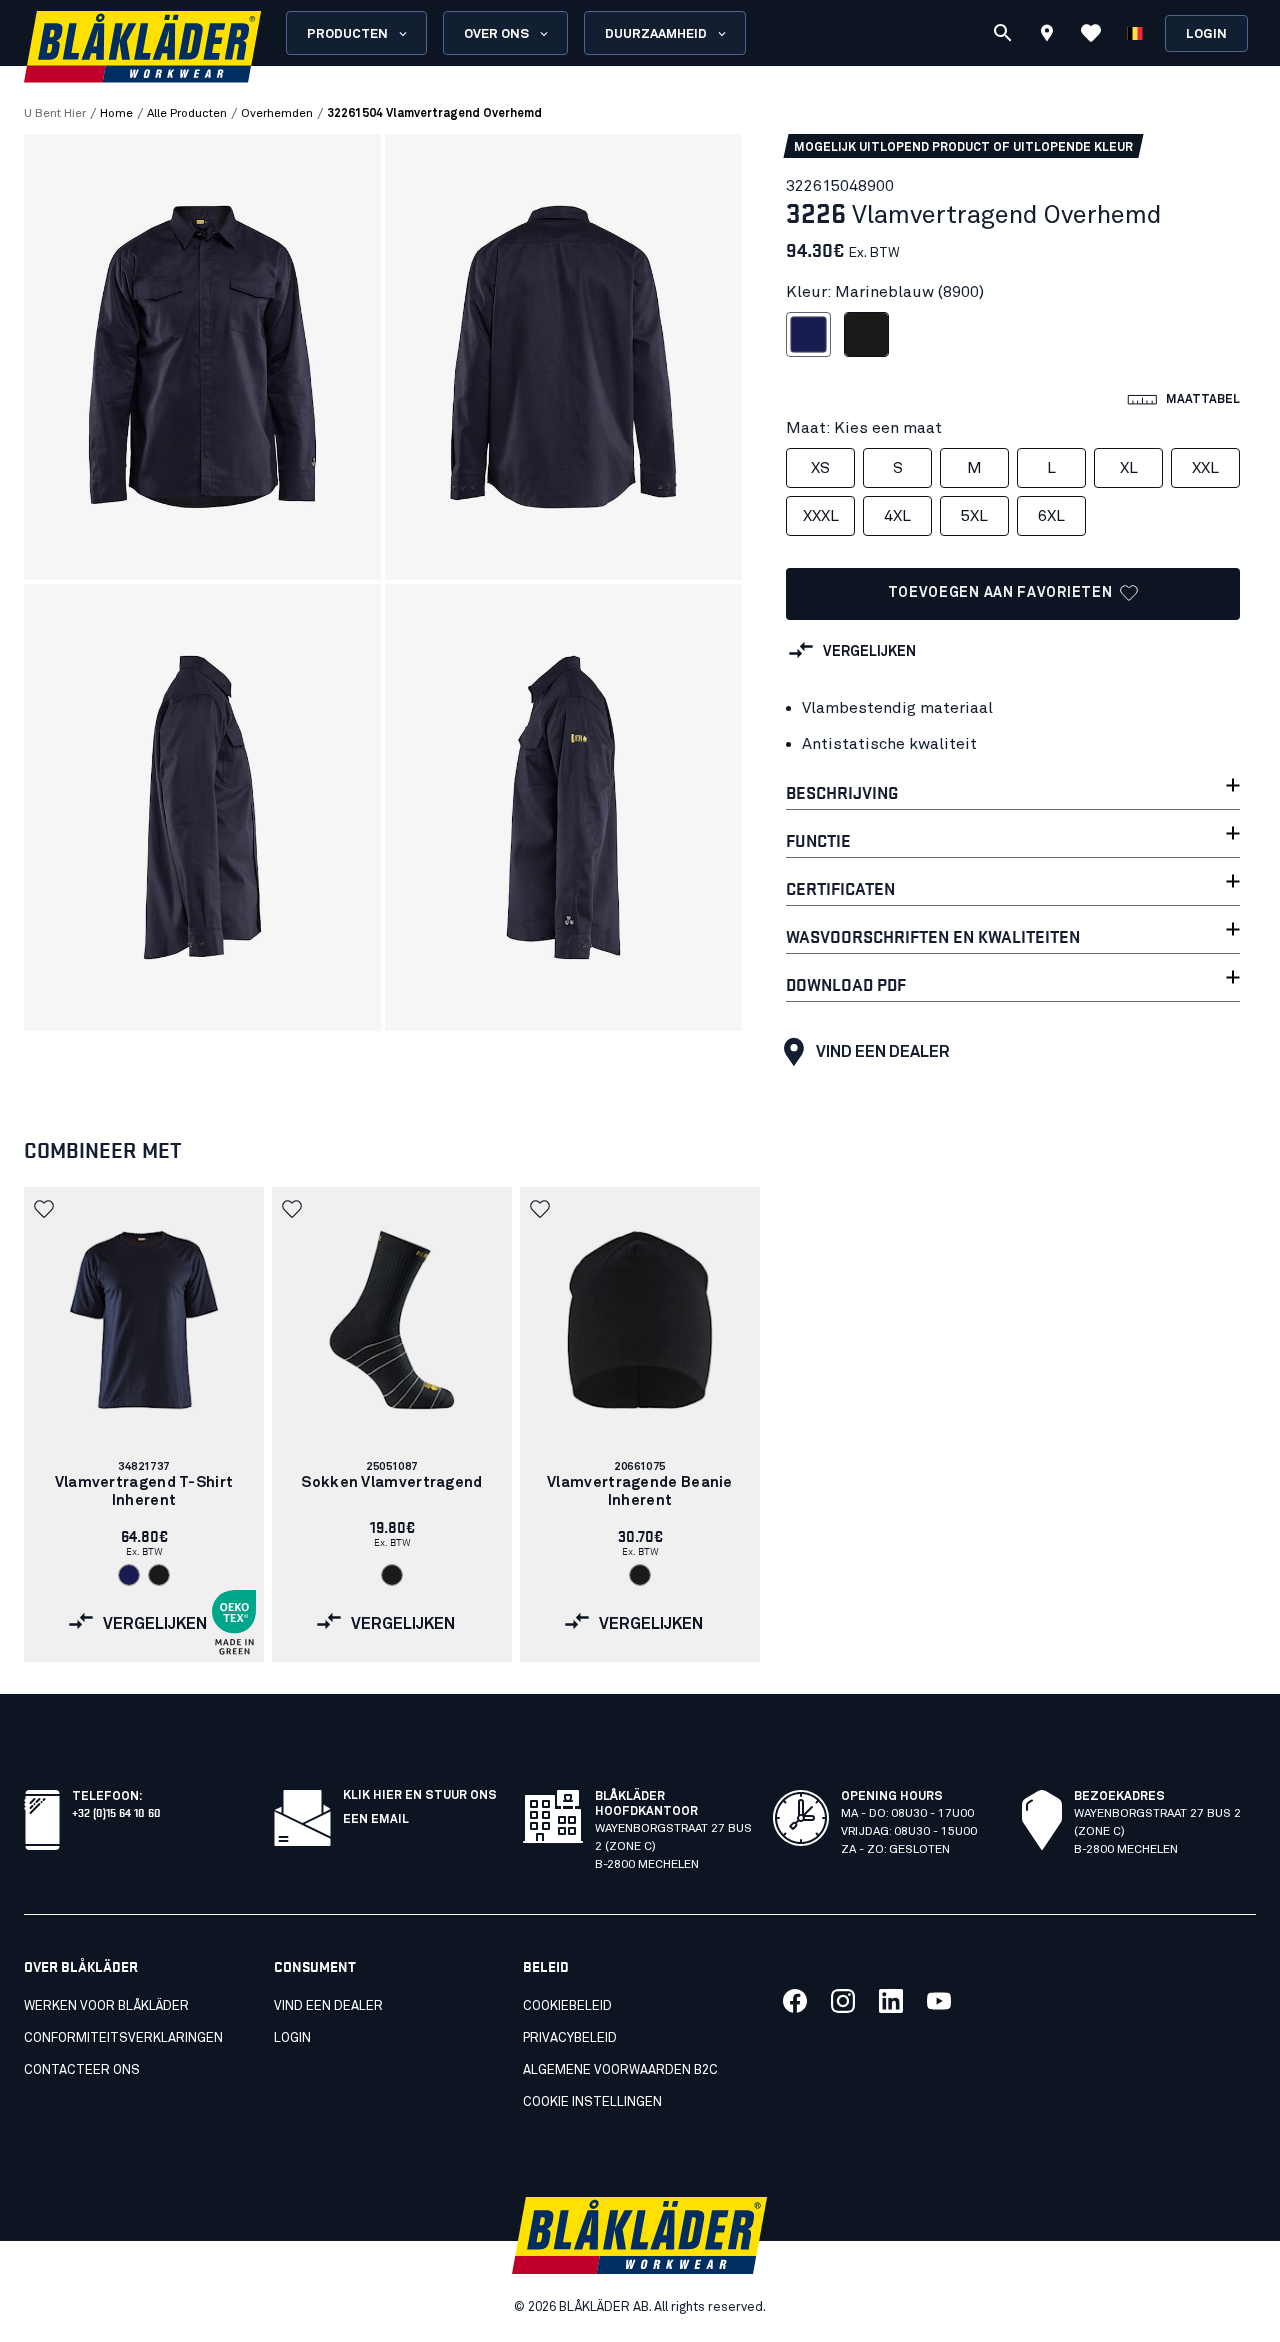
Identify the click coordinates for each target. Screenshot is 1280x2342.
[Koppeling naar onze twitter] (843, 2001)
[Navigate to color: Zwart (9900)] (159, 1575)
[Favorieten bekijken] (1091, 33)
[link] (144, 1424)
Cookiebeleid (567, 2006)
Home (116, 114)
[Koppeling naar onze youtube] (939, 2001)
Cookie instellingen (592, 2102)
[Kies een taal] (1135, 33)
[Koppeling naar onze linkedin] (891, 2001)
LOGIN (292, 2038)
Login (1206, 34)
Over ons (496, 34)
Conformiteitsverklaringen (123, 2038)
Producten (347, 34)
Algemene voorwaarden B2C (620, 2070)
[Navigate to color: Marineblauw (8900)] (129, 1575)
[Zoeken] (1003, 33)
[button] (46, 1209)
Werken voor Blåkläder (106, 2006)
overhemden (277, 114)
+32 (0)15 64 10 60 (116, 1811)
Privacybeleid (570, 2038)
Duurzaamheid (656, 34)
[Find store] (1047, 36)
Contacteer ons (82, 2070)
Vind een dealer (883, 1052)
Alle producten (187, 114)
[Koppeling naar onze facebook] (795, 2001)
